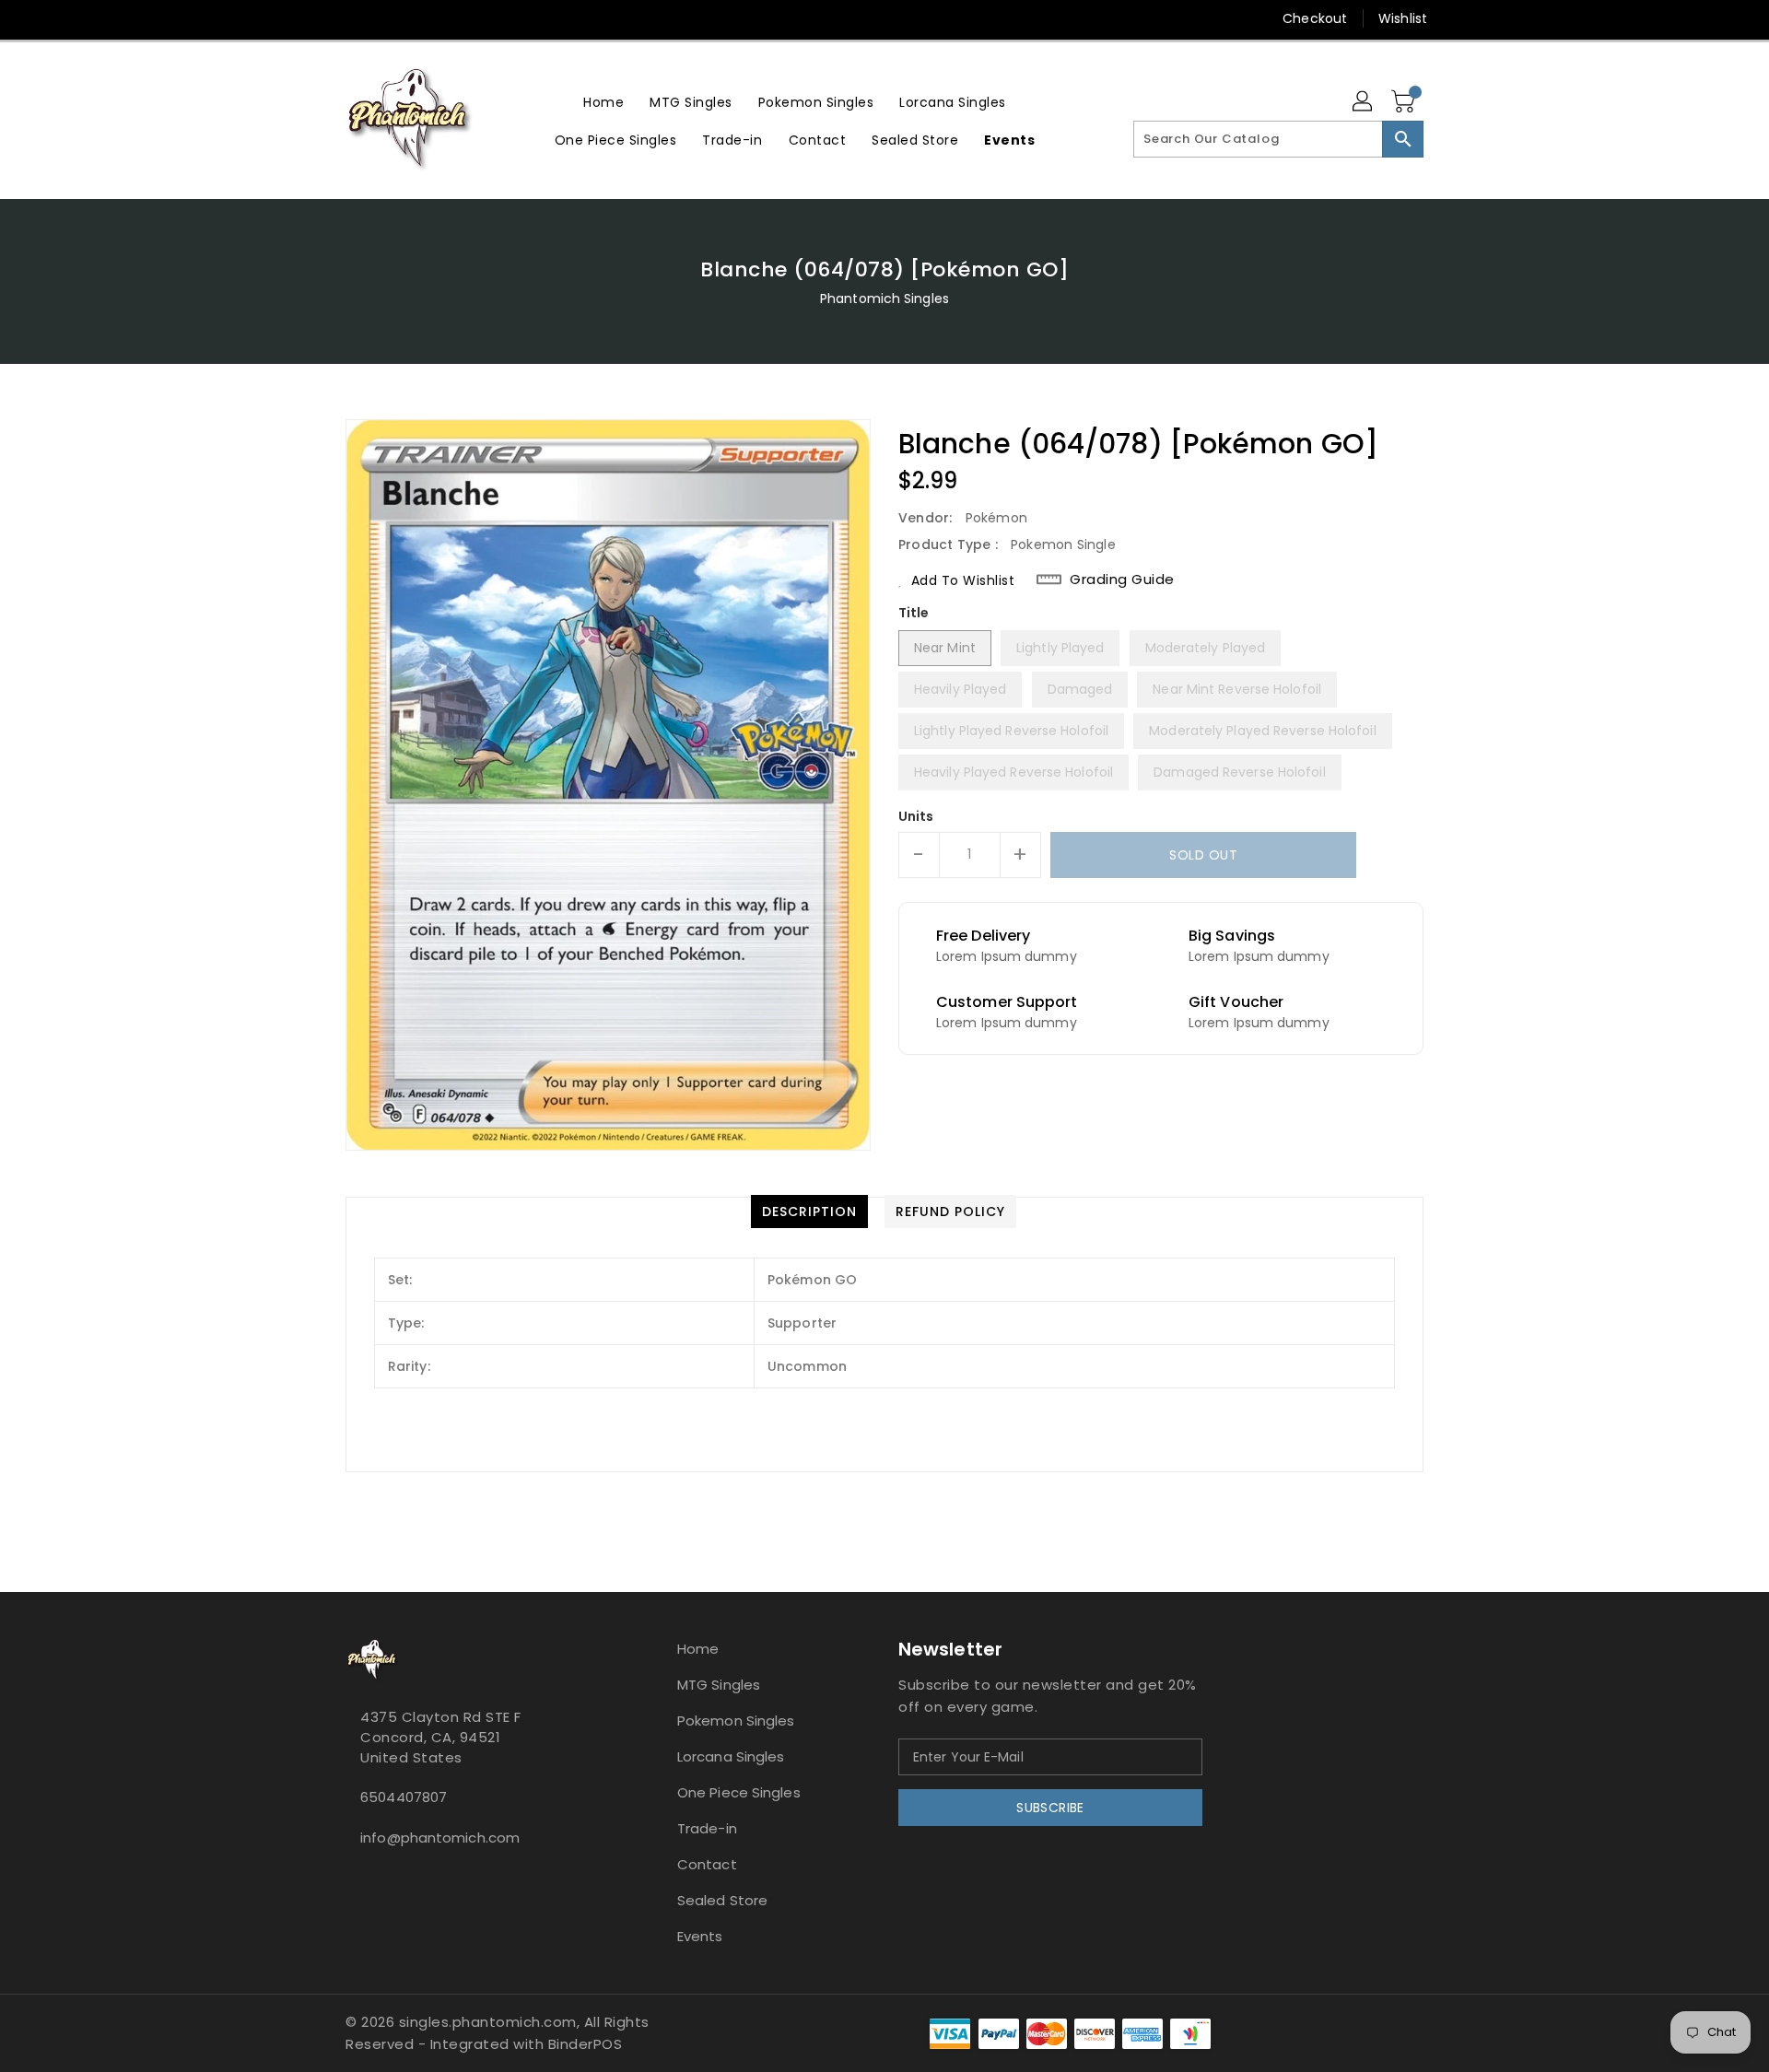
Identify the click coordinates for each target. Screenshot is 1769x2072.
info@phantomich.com (440, 1838)
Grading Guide (1122, 579)
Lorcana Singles (731, 1756)
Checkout (1315, 18)
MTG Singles (719, 1685)
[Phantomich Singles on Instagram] (320, 18)
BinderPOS (586, 2044)
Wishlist (1403, 18)
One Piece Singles (739, 1792)
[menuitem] (603, 102)
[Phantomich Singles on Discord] (355, 18)
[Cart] (1405, 102)
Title (914, 613)
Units (916, 816)
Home (698, 1649)
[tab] (809, 1212)
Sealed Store (722, 1900)
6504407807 (404, 1797)
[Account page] (1364, 102)
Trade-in (707, 1828)
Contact (707, 1864)
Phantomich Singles (884, 299)
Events (700, 1936)
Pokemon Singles (736, 1721)
